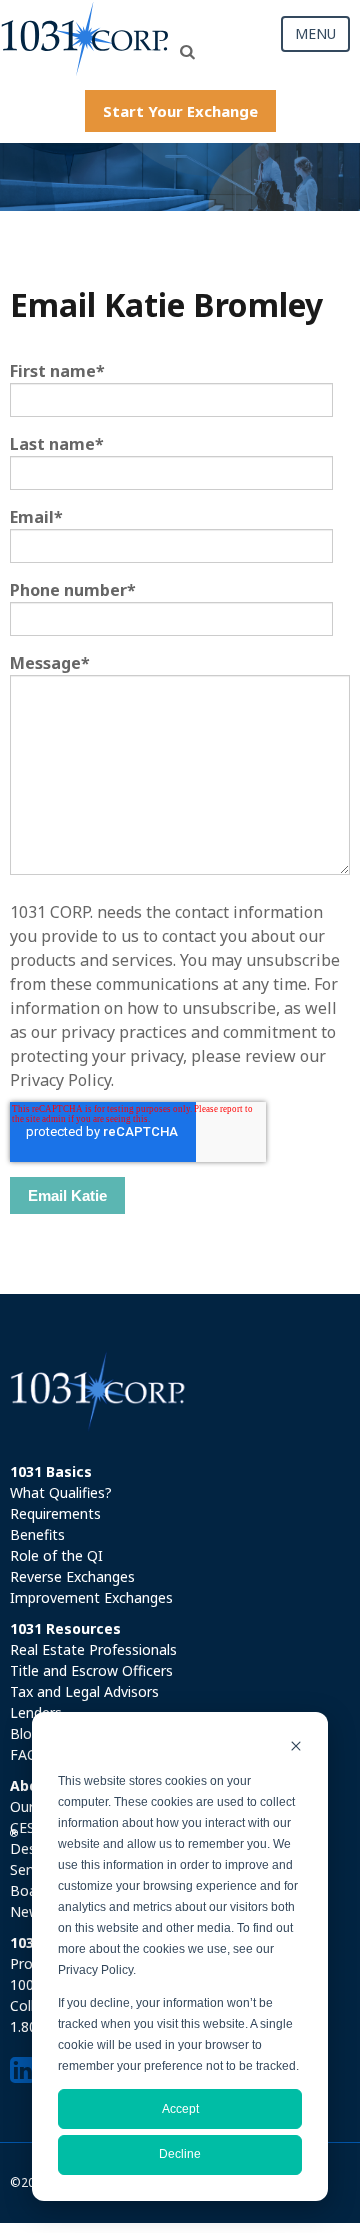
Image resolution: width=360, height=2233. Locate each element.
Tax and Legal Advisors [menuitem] (84, 1691)
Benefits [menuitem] (37, 1534)
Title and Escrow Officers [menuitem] (91, 1670)
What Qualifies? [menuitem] (61, 1492)
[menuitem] (180, 1471)
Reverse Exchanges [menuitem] (72, 1576)
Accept (180, 2109)
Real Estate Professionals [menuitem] (93, 1649)
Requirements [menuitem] (55, 1513)
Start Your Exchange (180, 111)
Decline (180, 2154)
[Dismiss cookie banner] (296, 1748)
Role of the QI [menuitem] (56, 1555)
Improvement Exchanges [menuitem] (91, 1597)
